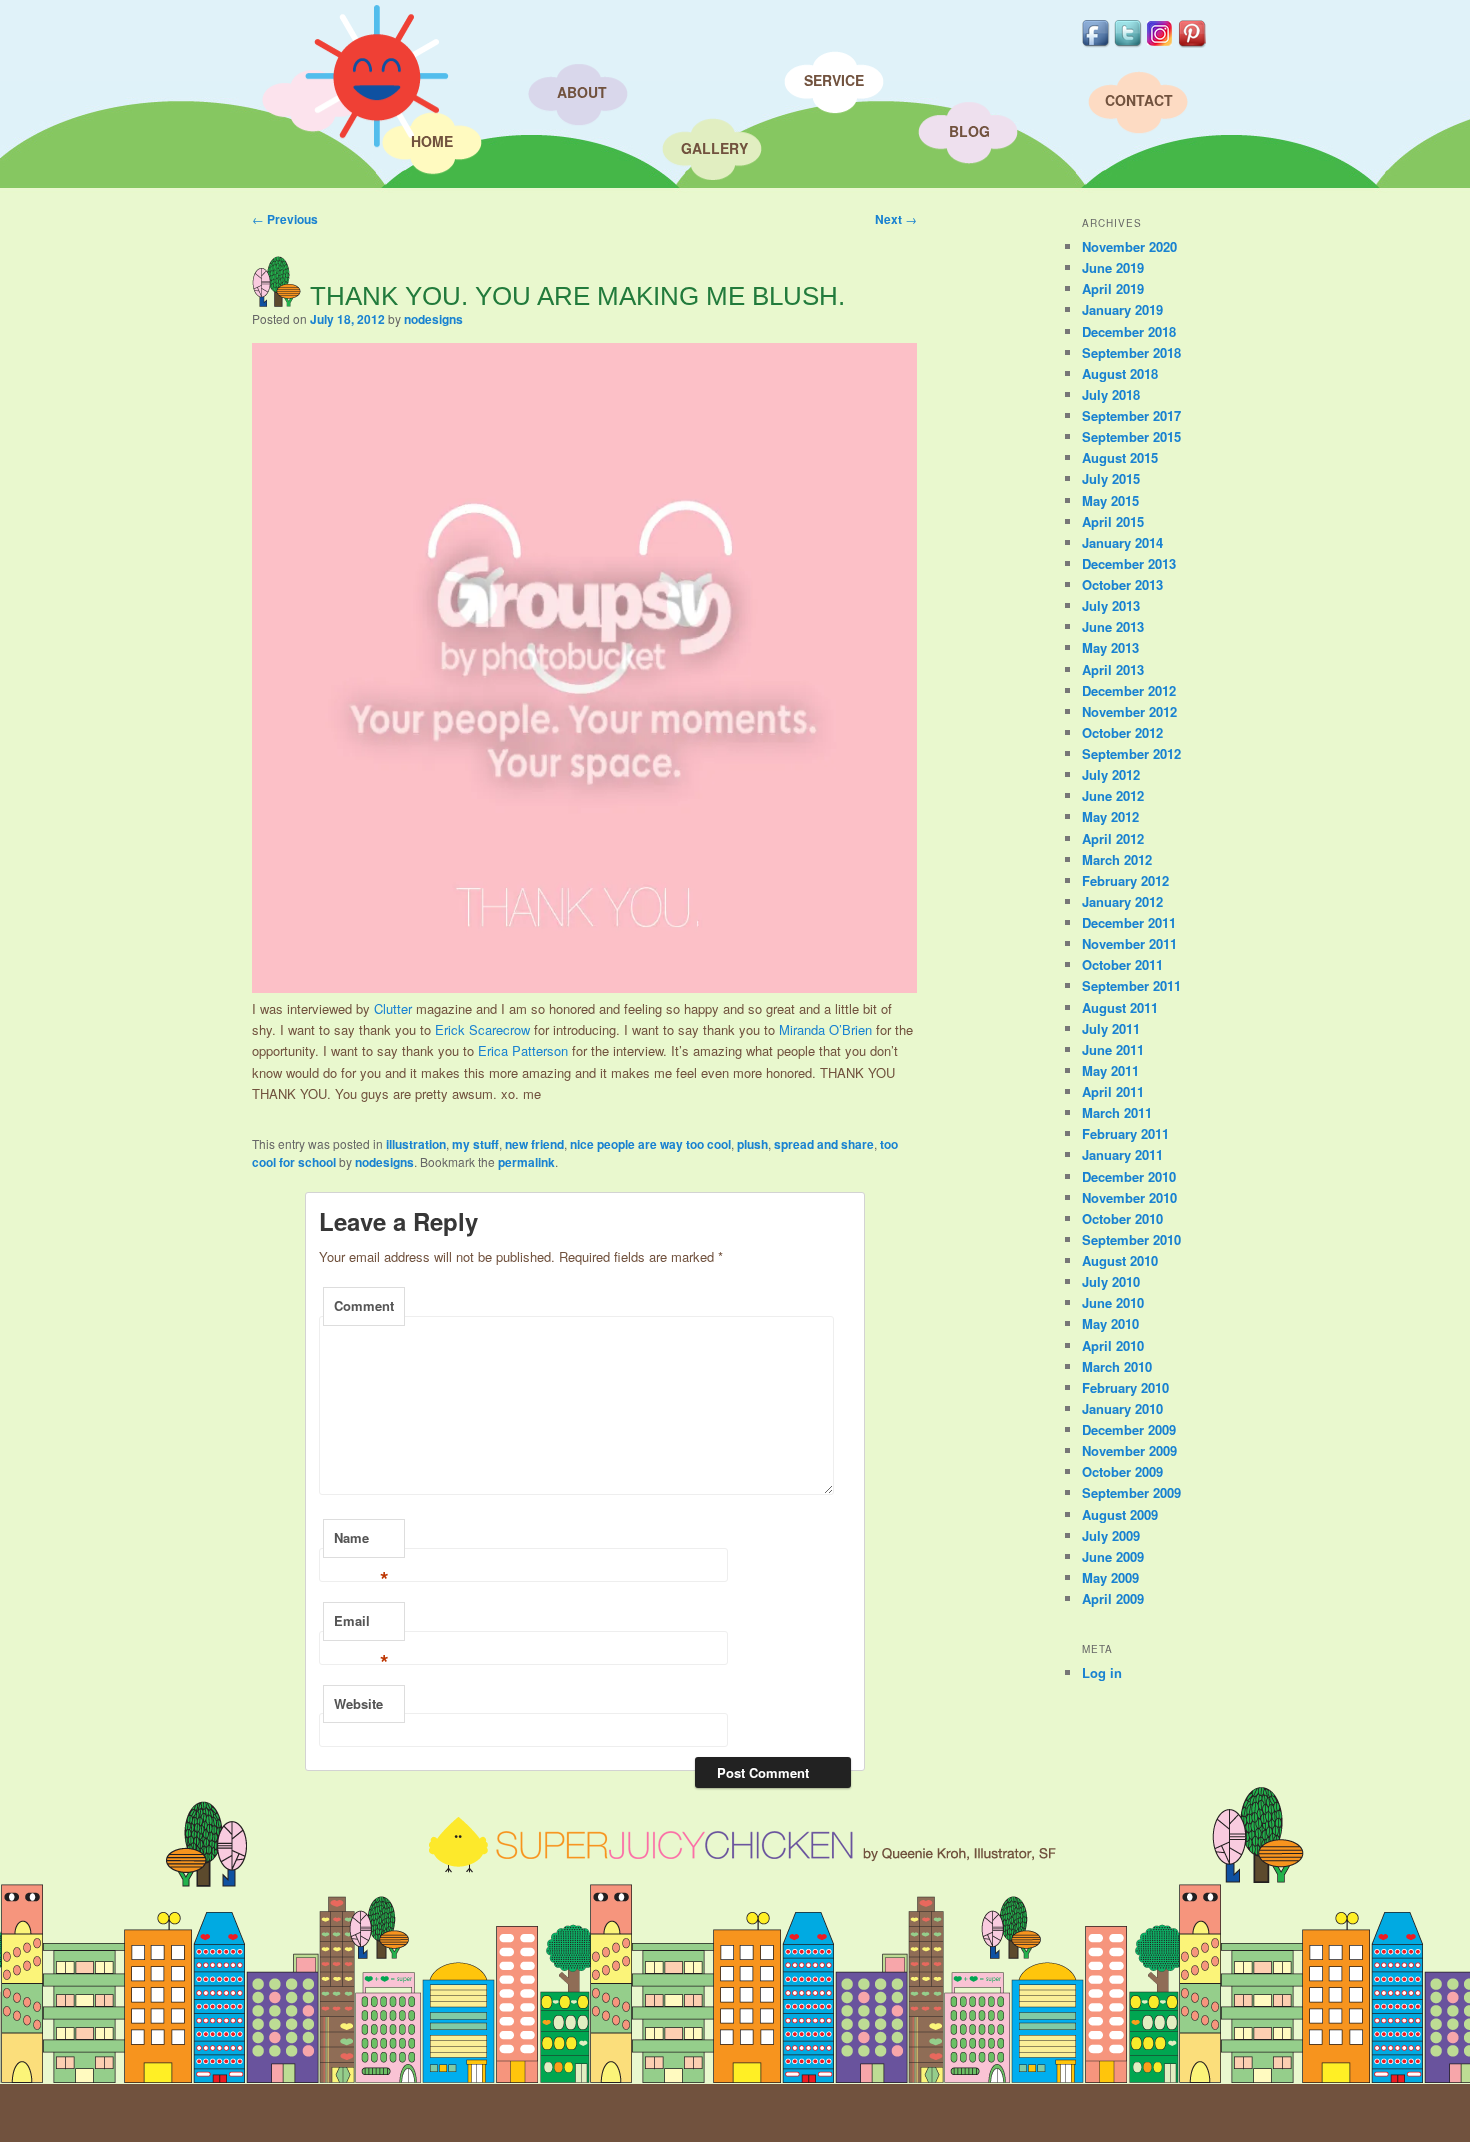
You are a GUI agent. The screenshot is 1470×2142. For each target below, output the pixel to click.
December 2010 (1129, 1176)
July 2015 (1111, 478)
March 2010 (1117, 1366)
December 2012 (1129, 690)
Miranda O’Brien (825, 1029)
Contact (1139, 100)
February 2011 (1125, 1133)
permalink (526, 1162)
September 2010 (1131, 1239)
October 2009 (1122, 1471)
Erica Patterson (523, 1050)
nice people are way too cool (650, 1144)
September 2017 (1131, 415)
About (582, 92)
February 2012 (1125, 880)
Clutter (393, 1008)
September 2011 (1131, 985)
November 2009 (1129, 1450)
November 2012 (1129, 711)
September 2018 (1131, 352)
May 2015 (1110, 500)
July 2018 (1111, 394)
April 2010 (1113, 1345)
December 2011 (1129, 922)
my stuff (475, 1144)
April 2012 (1113, 838)
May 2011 (1110, 1070)
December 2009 (1129, 1429)
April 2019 (1113, 288)
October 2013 (1122, 584)
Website (358, 1703)
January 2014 (1122, 542)
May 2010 (1110, 1323)
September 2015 (1131, 436)
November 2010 (1129, 1197)
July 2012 (1111, 774)
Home (432, 141)
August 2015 (1120, 457)
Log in (1102, 1672)
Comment (364, 1305)
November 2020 (1129, 246)
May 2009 (1110, 1577)
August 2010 (1120, 1260)
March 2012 (1117, 859)
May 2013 (1110, 647)
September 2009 (1131, 1492)
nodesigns (433, 319)
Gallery (714, 148)
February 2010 (1125, 1387)
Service (834, 80)
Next (896, 219)
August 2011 (1120, 1007)
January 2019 (1122, 309)
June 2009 (1113, 1556)
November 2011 (1129, 943)
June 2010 (1113, 1302)
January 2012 (1122, 901)
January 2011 (1122, 1154)
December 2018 (1129, 331)
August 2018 (1120, 373)
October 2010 (1122, 1218)
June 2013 (1113, 626)
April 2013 (1113, 669)
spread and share (824, 1144)
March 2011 (1117, 1112)
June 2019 (1113, 267)
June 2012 (1113, 795)
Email (361, 1626)
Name (361, 1543)
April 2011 (1113, 1091)
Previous (285, 219)
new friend (534, 1144)
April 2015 (1113, 521)
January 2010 (1122, 1408)
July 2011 (1111, 1028)
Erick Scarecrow (482, 1029)
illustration (416, 1144)
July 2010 (1111, 1281)
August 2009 (1120, 1514)
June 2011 (1113, 1049)
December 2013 (1129, 563)
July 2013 (1111, 605)
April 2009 (1113, 1598)
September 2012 (1131, 753)
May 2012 (1110, 816)
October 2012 (1122, 732)
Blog (969, 131)
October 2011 (1122, 964)
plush (752, 1144)
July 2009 (1111, 1535)
